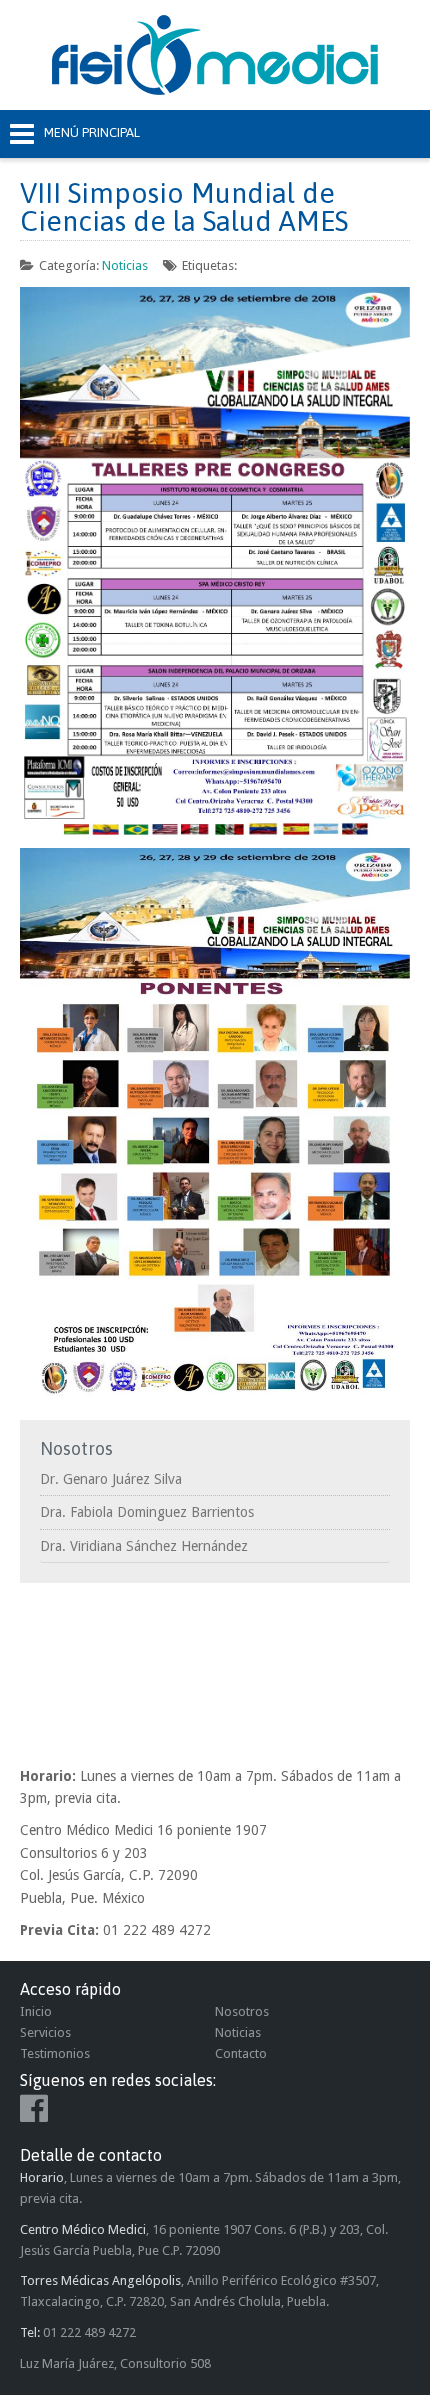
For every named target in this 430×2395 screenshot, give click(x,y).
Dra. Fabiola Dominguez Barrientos (147, 1512)
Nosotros (242, 2011)
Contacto (241, 2053)
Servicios (45, 2032)
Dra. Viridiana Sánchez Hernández (144, 1546)
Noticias (125, 265)
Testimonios (55, 2053)
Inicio (36, 2011)
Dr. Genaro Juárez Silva (111, 1479)
